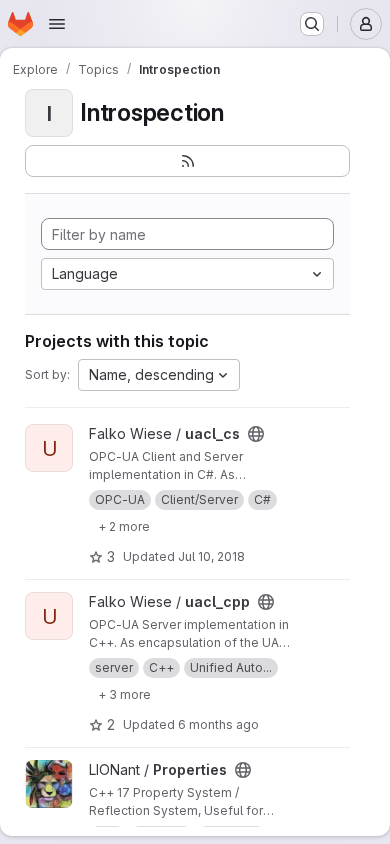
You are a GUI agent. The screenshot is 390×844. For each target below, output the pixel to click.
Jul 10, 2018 (211, 556)
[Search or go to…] (312, 24)
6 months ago (218, 724)
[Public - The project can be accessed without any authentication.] (256, 434)
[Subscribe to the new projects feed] (187, 161)
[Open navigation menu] (57, 24)
